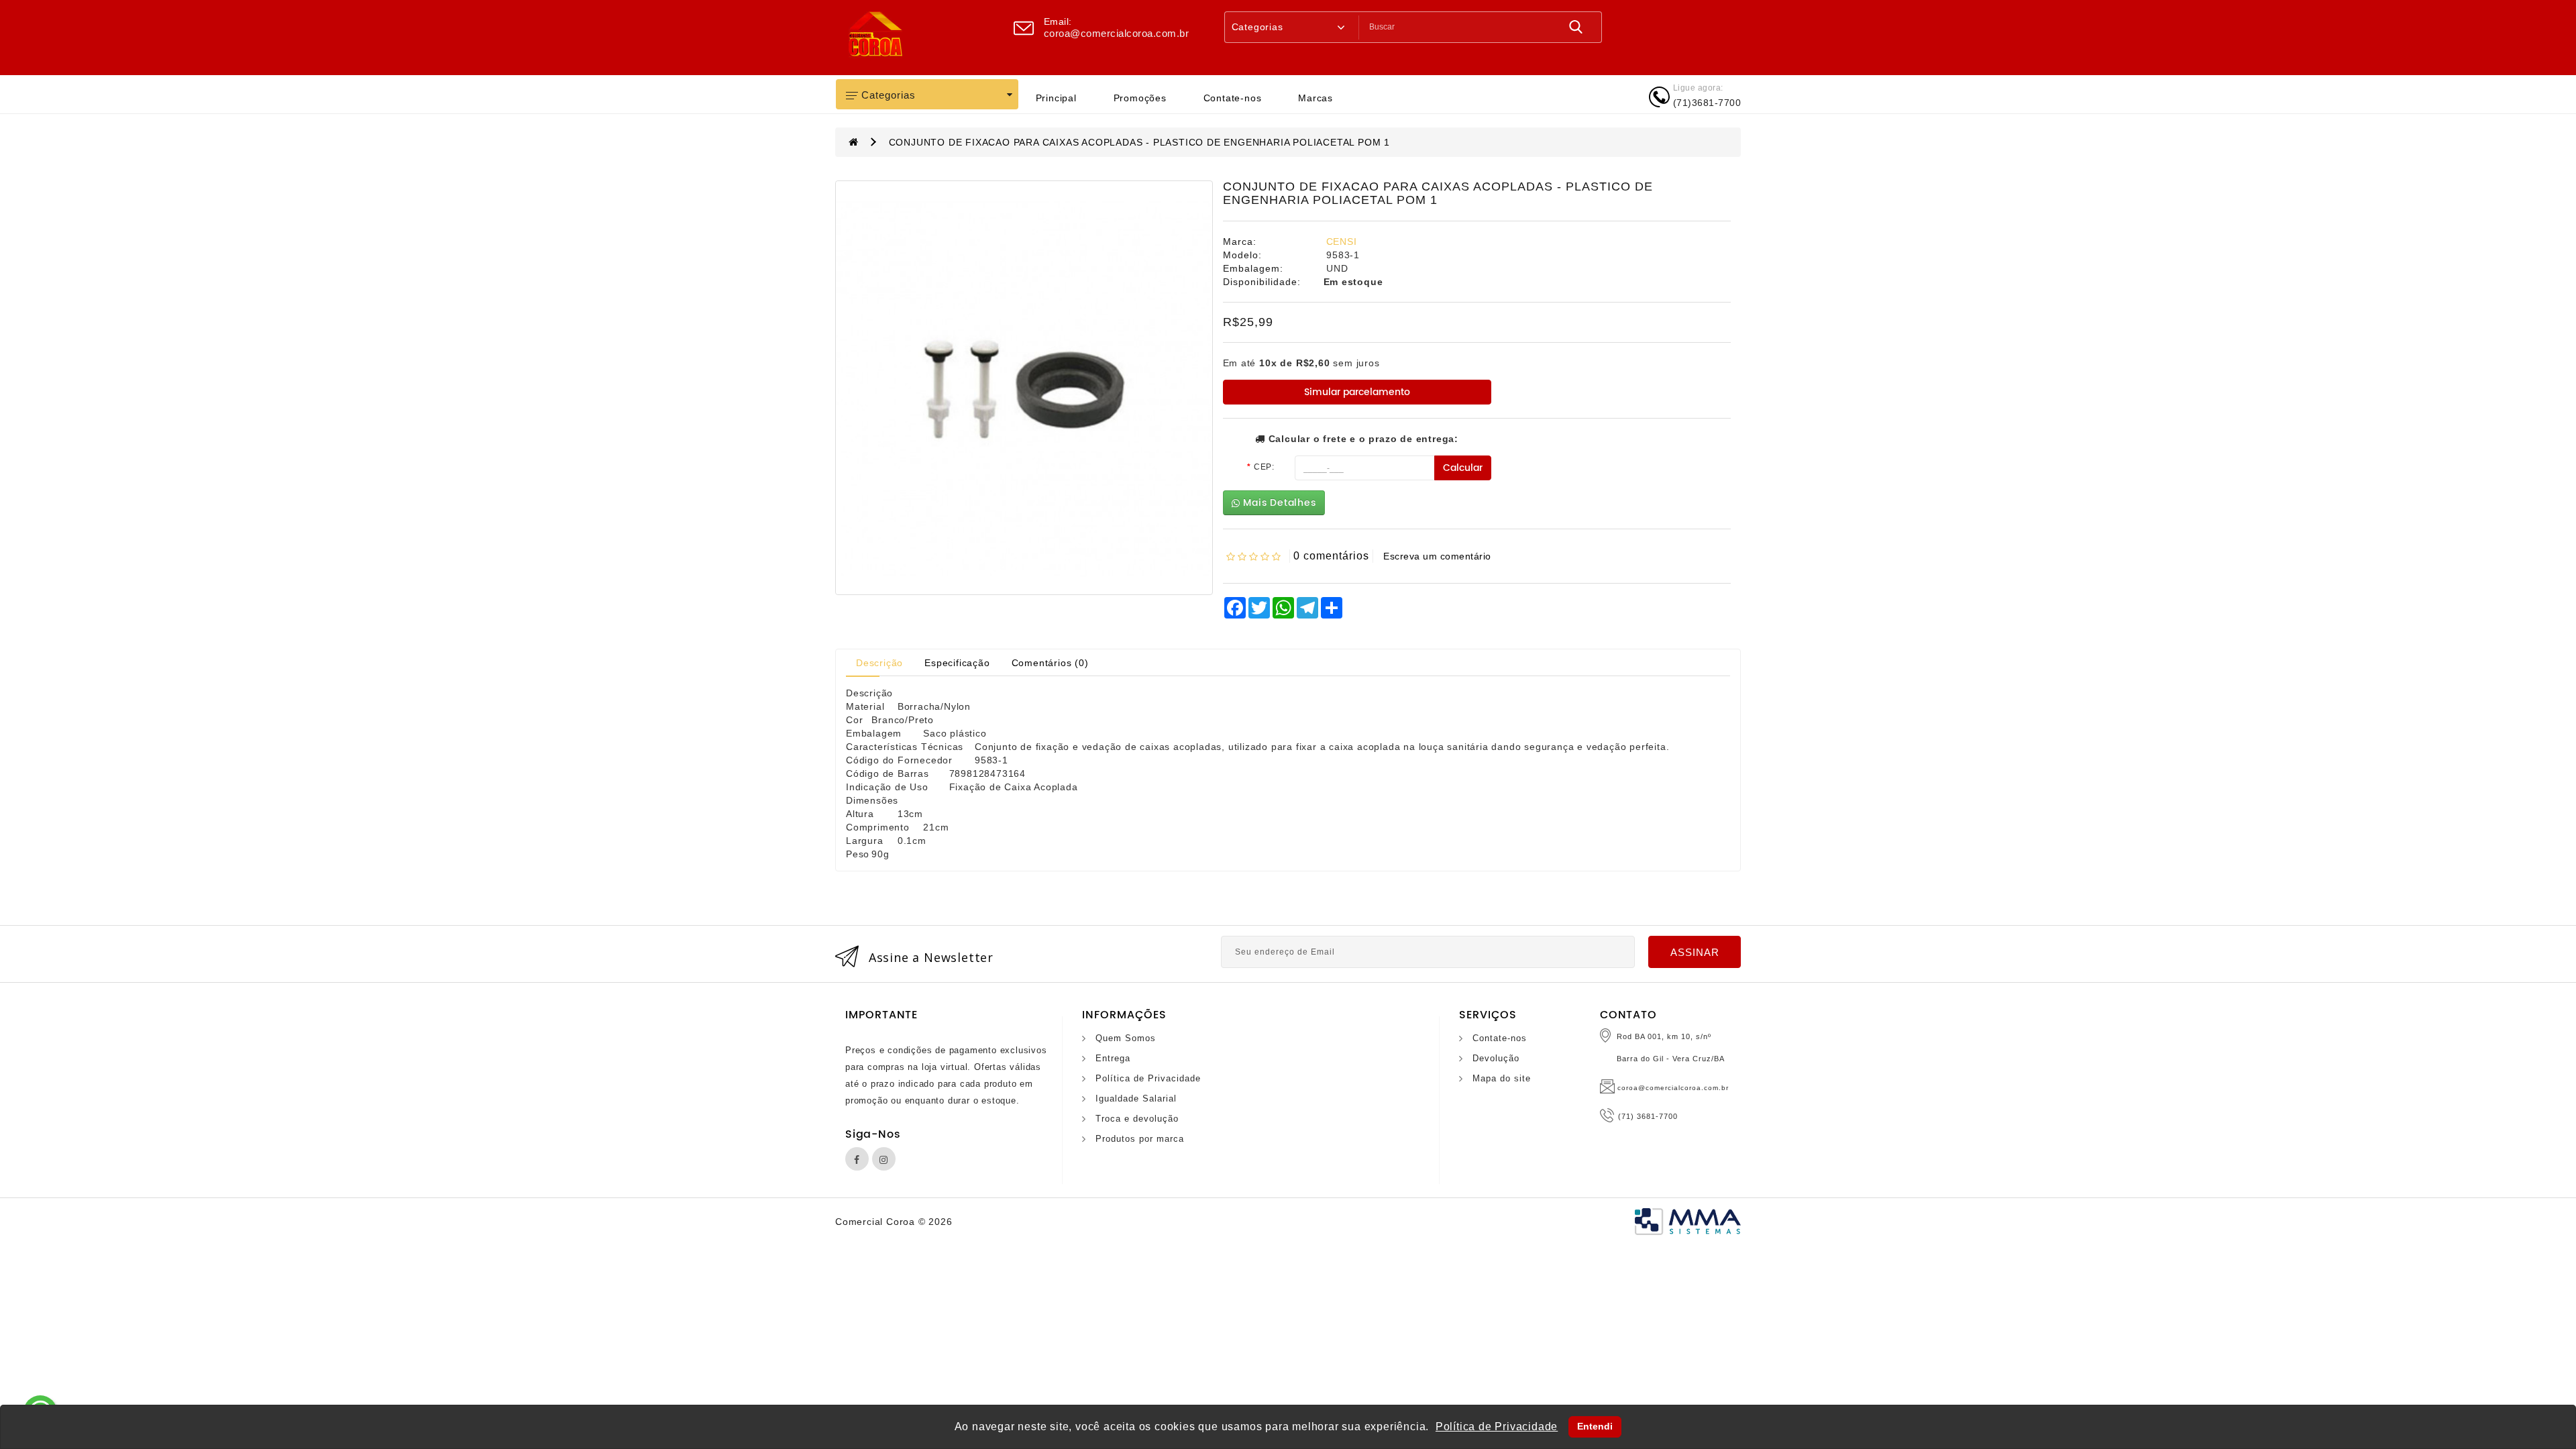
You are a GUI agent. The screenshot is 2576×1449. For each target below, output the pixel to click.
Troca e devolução (1137, 1119)
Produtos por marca (1140, 1139)
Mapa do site (1502, 1078)
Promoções (1140, 98)
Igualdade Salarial (1136, 1098)
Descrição (879, 663)
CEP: (1264, 467)
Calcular (1463, 468)
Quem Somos (1126, 1038)
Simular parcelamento (1357, 392)
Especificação (957, 663)
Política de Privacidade (1148, 1078)
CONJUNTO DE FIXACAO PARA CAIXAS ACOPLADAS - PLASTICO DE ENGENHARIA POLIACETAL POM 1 (1139, 142)
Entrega (1113, 1058)
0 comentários (1331, 556)
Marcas (1316, 98)
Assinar (1695, 952)
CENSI (1342, 241)
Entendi (1595, 1426)
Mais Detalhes (1278, 503)
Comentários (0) (1050, 663)
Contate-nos (1233, 98)
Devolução (1496, 1058)
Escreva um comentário (1437, 556)
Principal (1056, 98)
